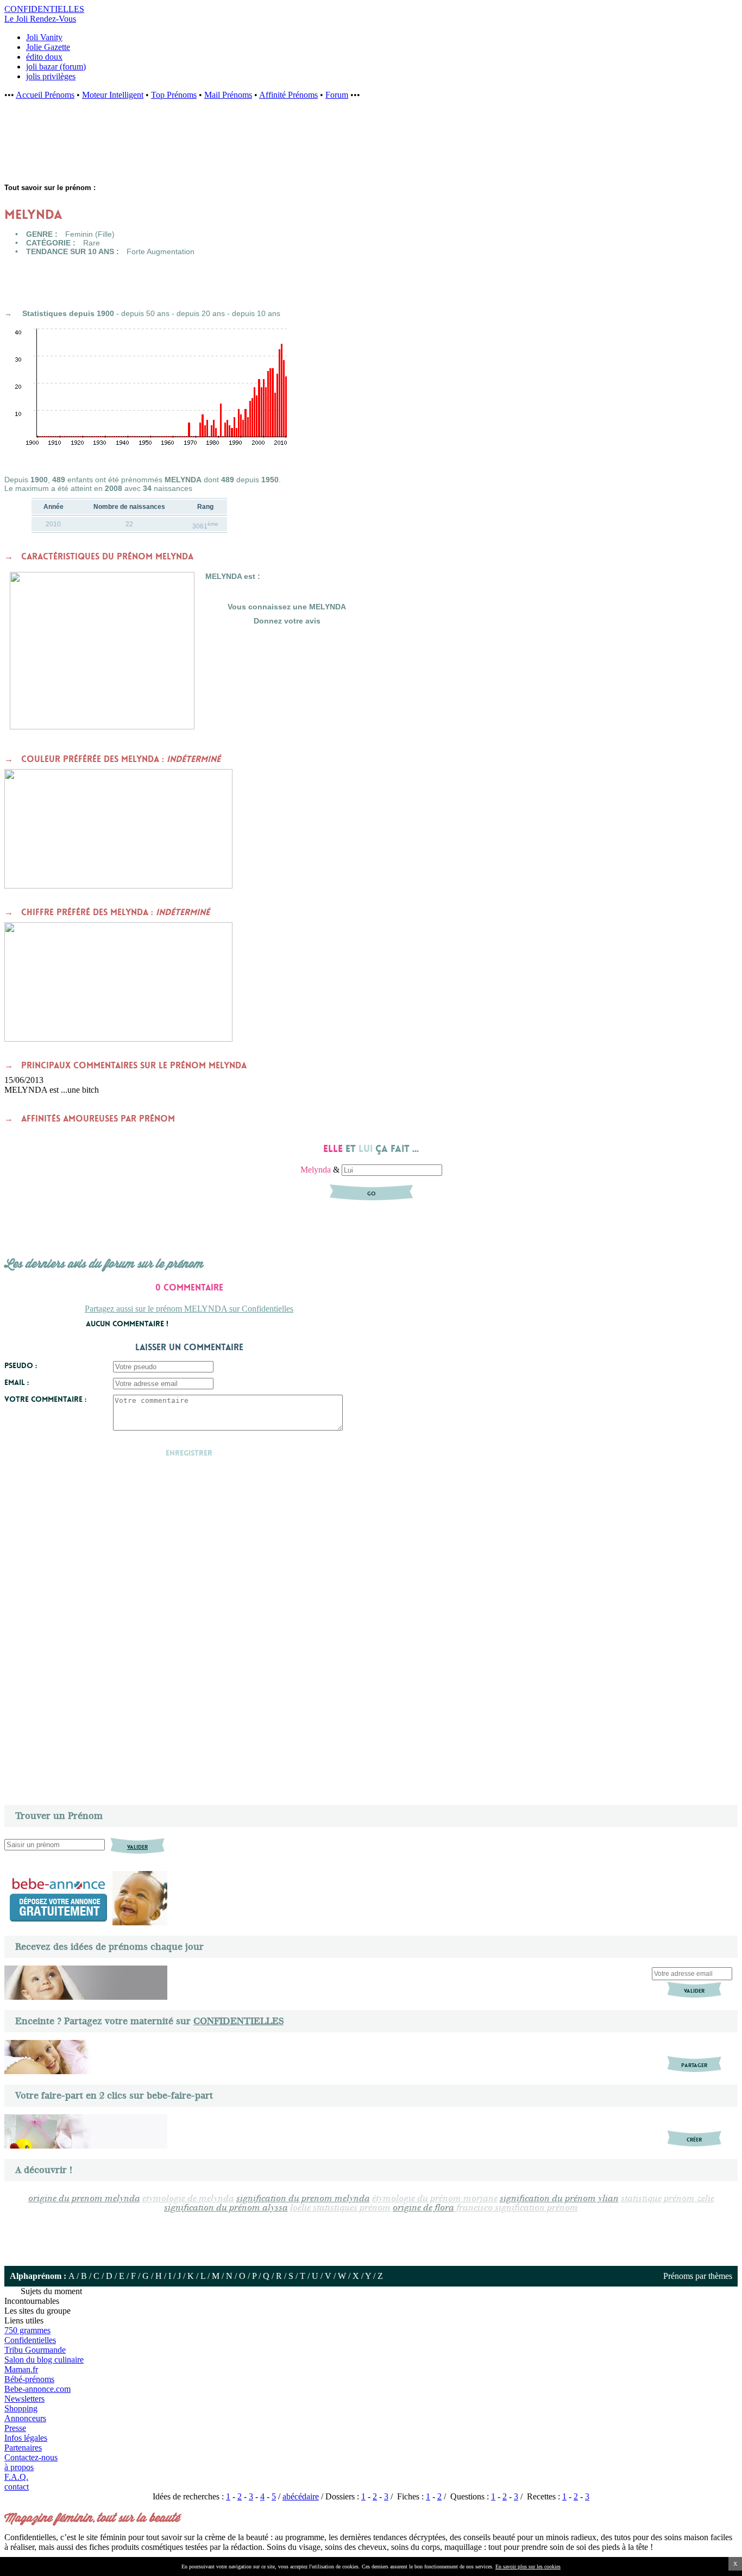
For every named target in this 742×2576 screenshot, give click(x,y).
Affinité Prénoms (288, 95)
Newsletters (24, 2399)
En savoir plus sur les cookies (528, 2566)
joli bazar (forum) (56, 67)
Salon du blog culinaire (44, 2360)
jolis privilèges (51, 76)
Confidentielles (30, 2340)
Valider (694, 1991)
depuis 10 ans (256, 313)
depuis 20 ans (201, 313)
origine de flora (423, 2208)
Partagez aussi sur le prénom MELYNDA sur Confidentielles (189, 1309)
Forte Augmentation (161, 251)
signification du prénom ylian (559, 2199)
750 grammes (27, 2330)
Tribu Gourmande (35, 2350)
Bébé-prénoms (29, 2379)
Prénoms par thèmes (698, 2276)
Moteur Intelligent (113, 95)
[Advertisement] (179, 147)
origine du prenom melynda (84, 2199)
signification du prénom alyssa (226, 2208)
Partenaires (23, 2448)
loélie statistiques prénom (340, 2208)
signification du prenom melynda (303, 2199)
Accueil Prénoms (45, 95)
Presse (15, 2428)
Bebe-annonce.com (37, 2389)
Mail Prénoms (228, 95)
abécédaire (301, 2496)
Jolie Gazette (48, 47)
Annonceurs (25, 2418)
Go (371, 1193)
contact (17, 2487)
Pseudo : (21, 1365)
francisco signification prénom (517, 2208)
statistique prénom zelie (668, 2199)
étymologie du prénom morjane (435, 2199)
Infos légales (26, 2438)
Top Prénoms (174, 95)
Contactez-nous (31, 2457)
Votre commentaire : (45, 1399)
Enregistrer (189, 1453)
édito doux (44, 57)
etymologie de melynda (188, 2199)
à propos (19, 2467)
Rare (92, 243)
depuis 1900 (92, 313)
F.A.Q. (16, 2477)
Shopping (21, 2408)
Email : (17, 1382)
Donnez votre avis (287, 621)
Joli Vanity (44, 37)
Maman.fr (21, 2369)
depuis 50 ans (145, 313)
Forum (337, 95)
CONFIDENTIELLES (238, 2021)
